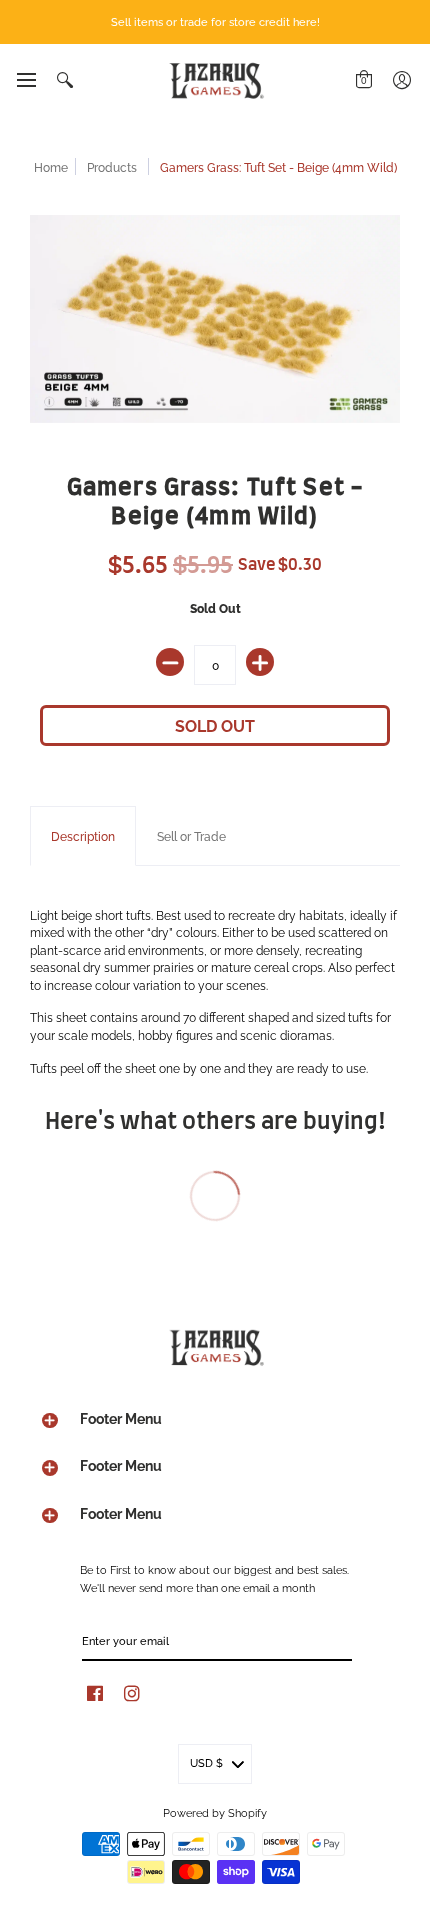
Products (112, 166)
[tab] (83, 836)
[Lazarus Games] (215, 80)
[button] (25, 80)
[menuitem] (25, 80)
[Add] (260, 662)
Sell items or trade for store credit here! (215, 21)
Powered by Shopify (215, 1812)
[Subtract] (170, 662)
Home (51, 166)
